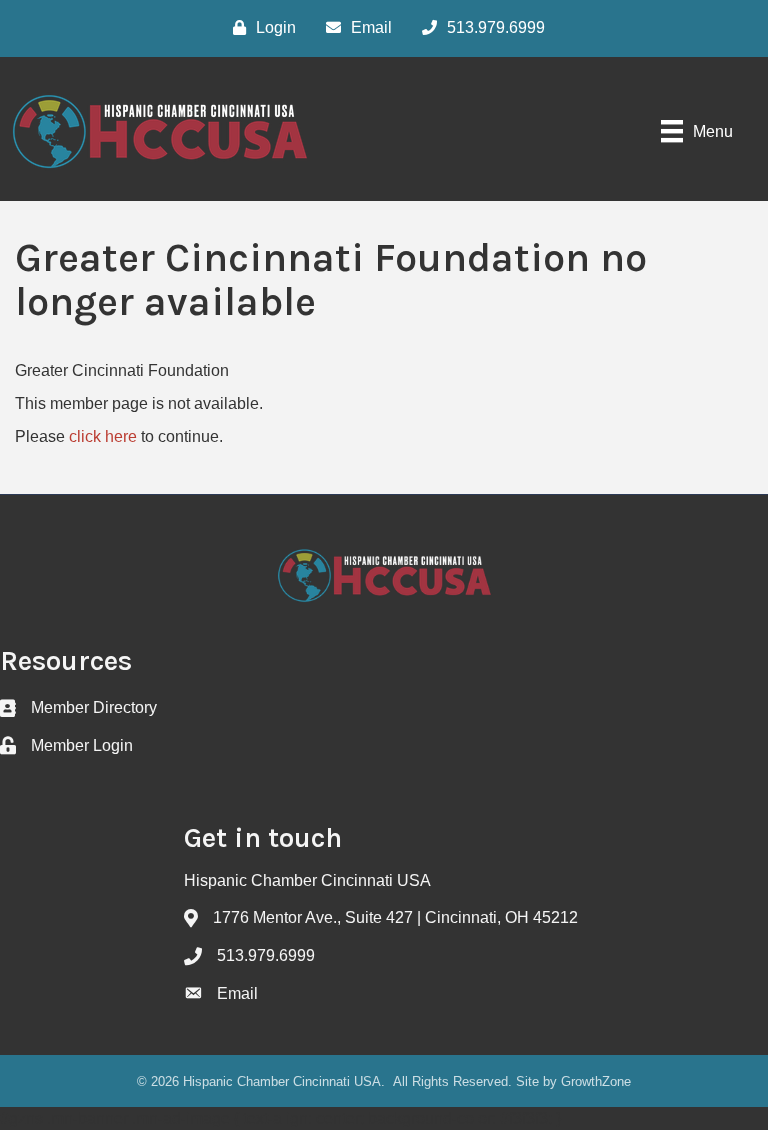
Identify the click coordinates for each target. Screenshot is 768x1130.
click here (103, 436)
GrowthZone (596, 1081)
